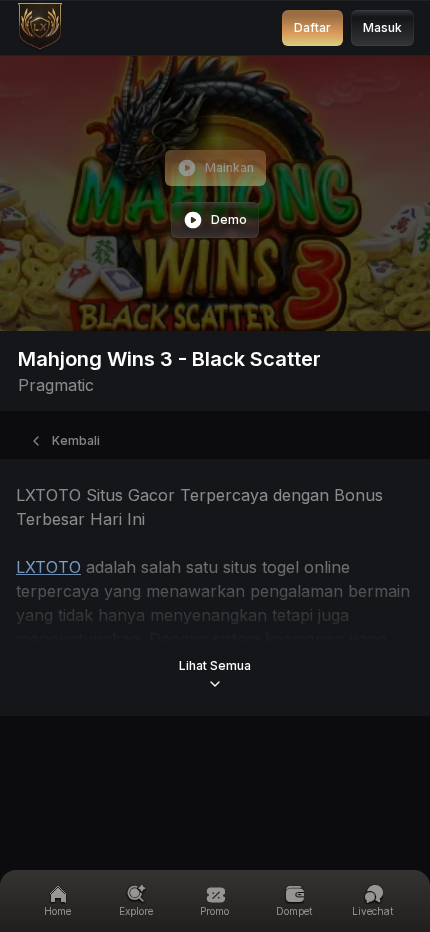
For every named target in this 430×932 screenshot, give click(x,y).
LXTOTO (48, 567)
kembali (76, 440)
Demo (229, 219)
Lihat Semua (215, 665)
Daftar (312, 27)
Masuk (382, 27)
